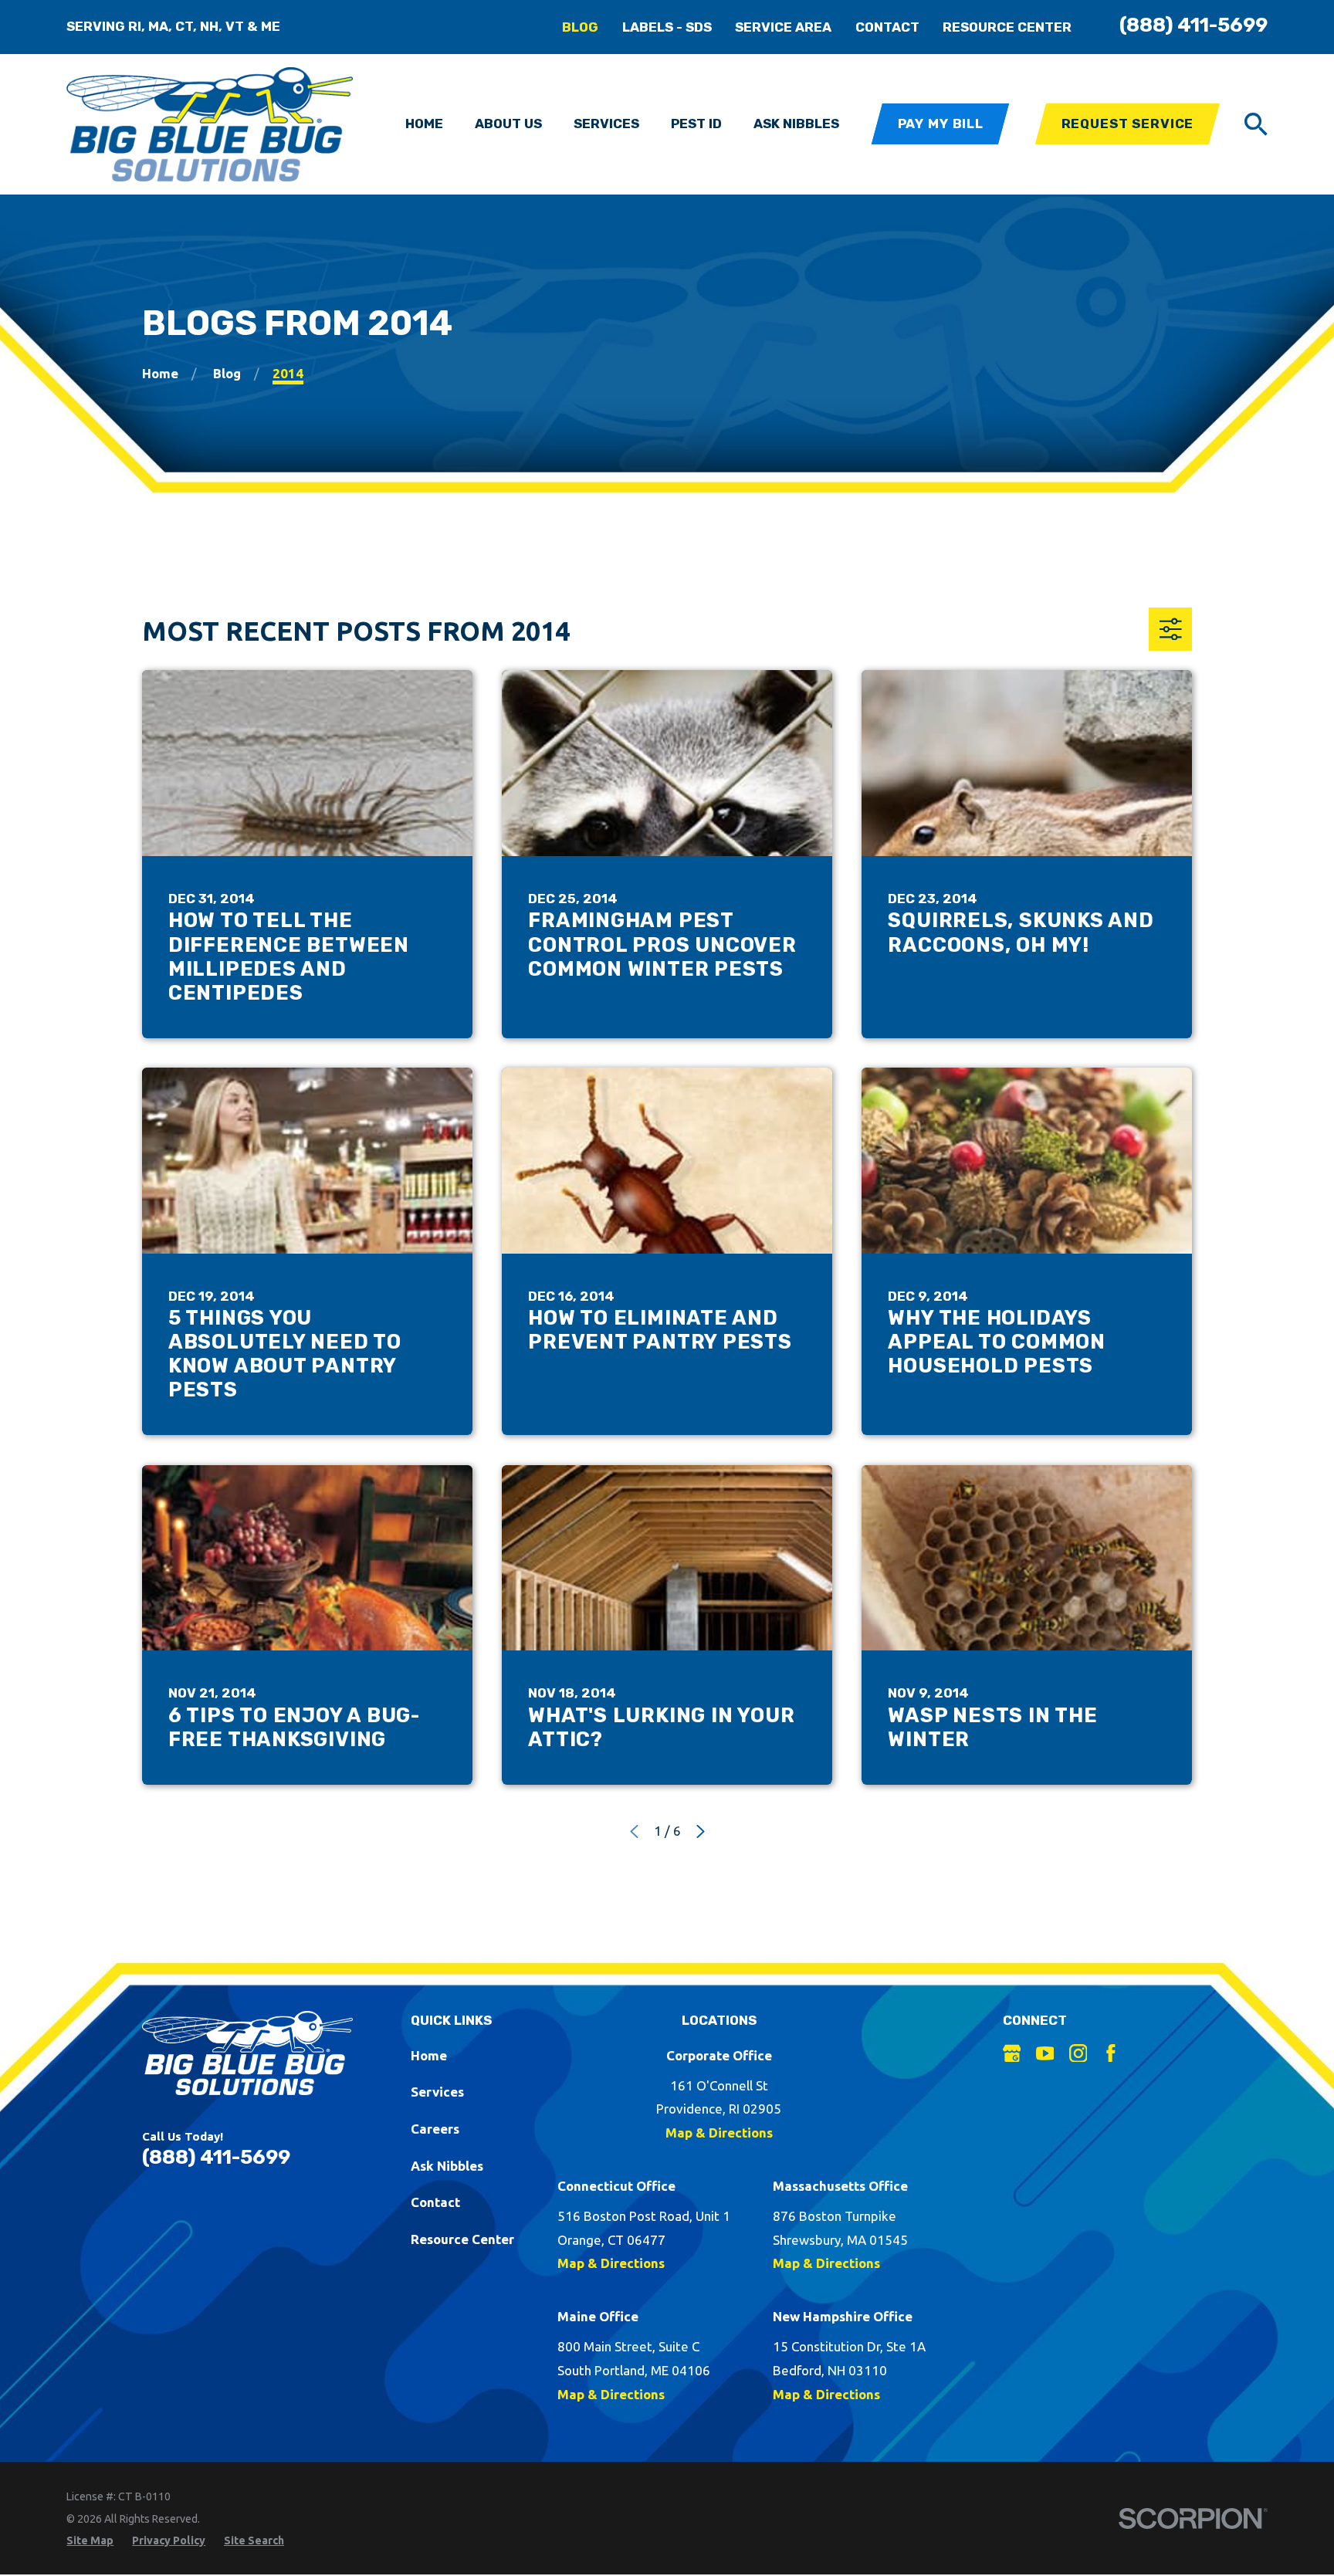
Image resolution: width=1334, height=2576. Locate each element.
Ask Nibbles (447, 2166)
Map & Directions (719, 2133)
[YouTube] (1045, 2053)
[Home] (210, 124)
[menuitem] (90, 2541)
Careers (435, 2129)
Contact (887, 27)
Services (437, 2092)
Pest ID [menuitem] (696, 124)
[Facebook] (1111, 2053)
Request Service (1128, 124)
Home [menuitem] (424, 124)
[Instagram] (1078, 2053)
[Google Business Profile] (1012, 2053)
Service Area (783, 27)
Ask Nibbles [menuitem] (796, 124)
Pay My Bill (941, 124)
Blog (580, 27)
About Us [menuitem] (508, 124)
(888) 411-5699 (1193, 25)
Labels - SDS (667, 27)
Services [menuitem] (606, 124)
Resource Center (1007, 27)
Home (429, 2055)
